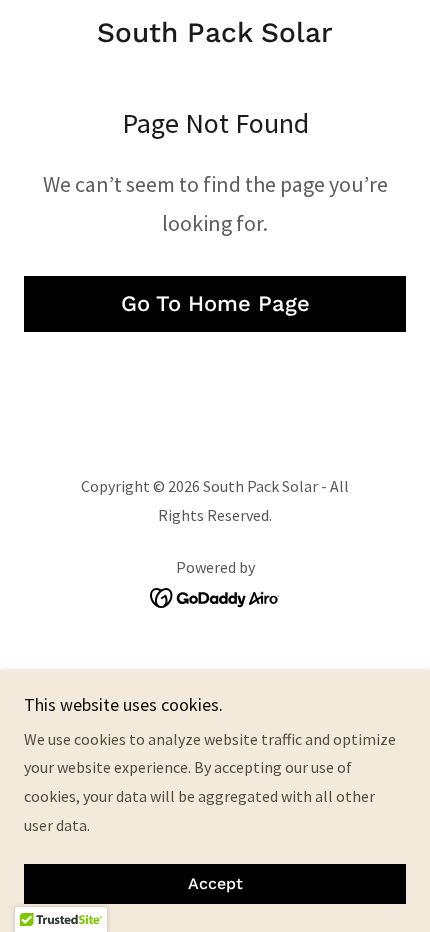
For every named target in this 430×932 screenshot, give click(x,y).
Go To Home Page (215, 303)
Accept (215, 884)
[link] (214, 33)
